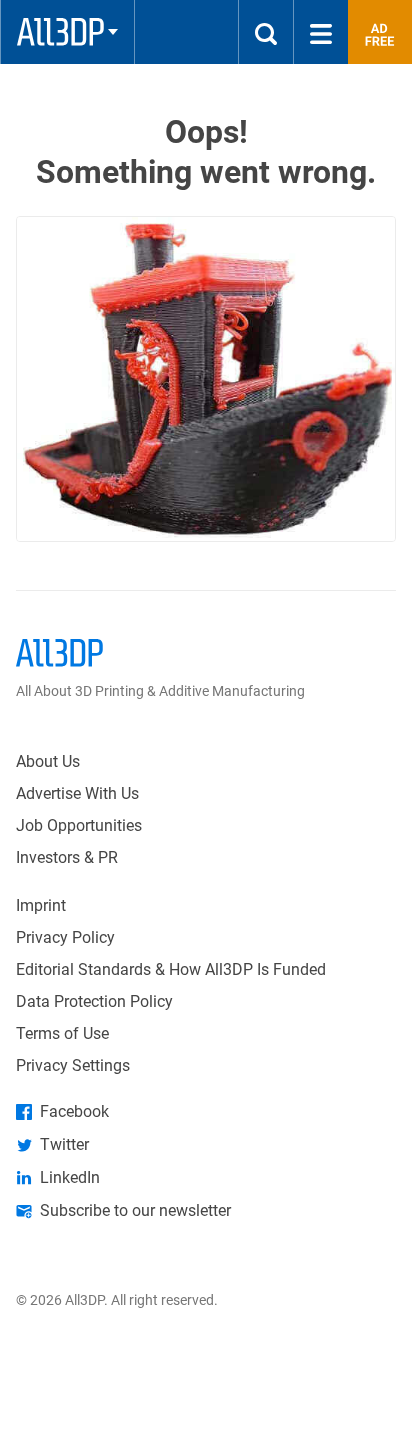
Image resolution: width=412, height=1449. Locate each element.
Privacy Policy (65, 937)
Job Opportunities (79, 825)
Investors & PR (67, 857)
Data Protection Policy (94, 1001)
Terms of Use (62, 1033)
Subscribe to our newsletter (135, 1210)
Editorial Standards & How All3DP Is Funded (171, 969)
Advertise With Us (77, 793)
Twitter (64, 1144)
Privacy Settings (73, 1065)
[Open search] (266, 32)
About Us (48, 761)
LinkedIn (70, 1177)
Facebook (74, 1111)
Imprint (41, 905)
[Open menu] (321, 32)
